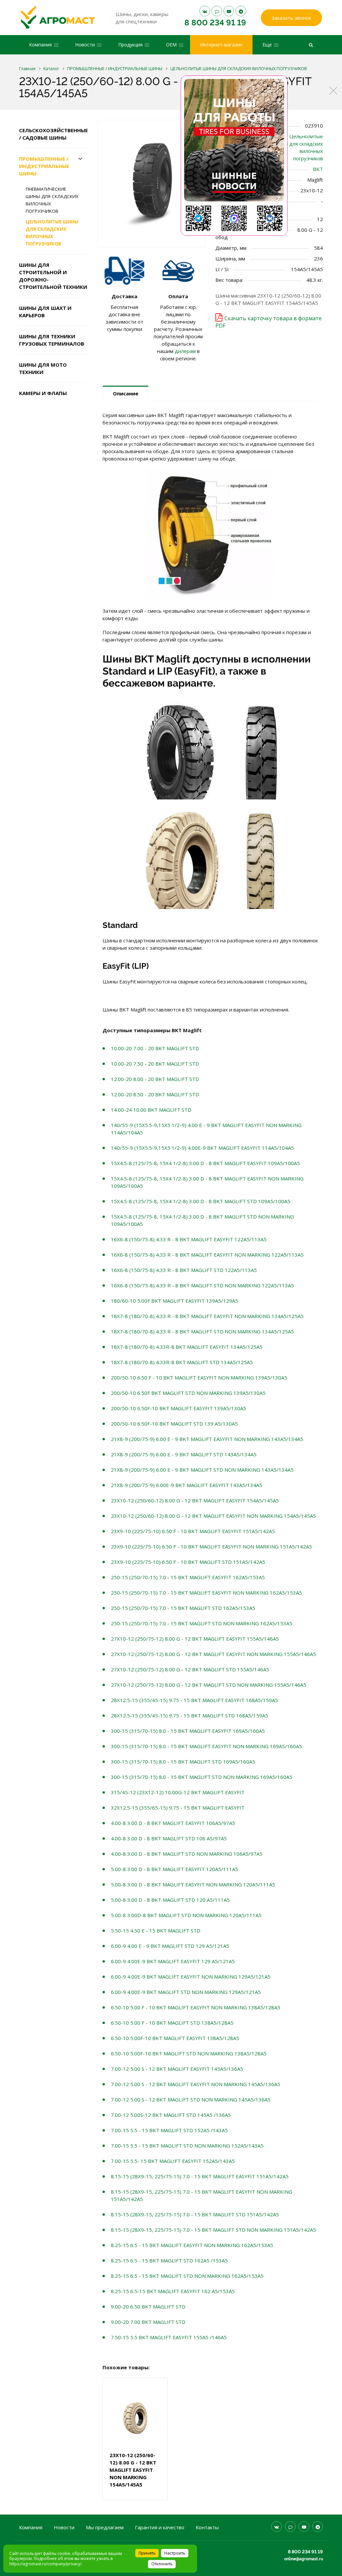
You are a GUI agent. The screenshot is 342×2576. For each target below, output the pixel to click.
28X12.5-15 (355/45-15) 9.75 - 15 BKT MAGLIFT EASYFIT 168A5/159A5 (194, 1700)
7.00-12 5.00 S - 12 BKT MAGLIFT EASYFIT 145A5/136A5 (177, 2069)
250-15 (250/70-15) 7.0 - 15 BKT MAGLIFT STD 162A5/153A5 (183, 1608)
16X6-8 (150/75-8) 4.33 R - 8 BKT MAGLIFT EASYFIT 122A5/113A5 (189, 1239)
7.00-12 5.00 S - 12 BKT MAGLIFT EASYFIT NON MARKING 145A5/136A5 (196, 2084)
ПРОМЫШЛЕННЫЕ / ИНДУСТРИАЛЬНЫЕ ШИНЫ (44, 166)
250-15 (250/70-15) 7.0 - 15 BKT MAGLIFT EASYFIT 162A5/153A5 (188, 1577)
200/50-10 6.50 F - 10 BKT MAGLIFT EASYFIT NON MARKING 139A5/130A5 (199, 1377)
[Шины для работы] (234, 156)
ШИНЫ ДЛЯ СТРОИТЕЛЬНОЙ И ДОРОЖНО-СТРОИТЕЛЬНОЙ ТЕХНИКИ (53, 276)
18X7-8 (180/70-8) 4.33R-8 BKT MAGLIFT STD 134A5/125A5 (182, 1362)
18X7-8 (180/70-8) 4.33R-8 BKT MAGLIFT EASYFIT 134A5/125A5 (187, 1347)
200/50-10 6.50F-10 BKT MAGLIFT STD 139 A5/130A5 (174, 1424)
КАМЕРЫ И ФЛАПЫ (43, 393)
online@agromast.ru (304, 2559)
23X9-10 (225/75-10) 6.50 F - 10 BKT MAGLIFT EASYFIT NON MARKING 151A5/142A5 (211, 1546)
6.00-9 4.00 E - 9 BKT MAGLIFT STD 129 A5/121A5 (170, 1946)
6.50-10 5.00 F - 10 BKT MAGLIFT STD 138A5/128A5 (172, 2023)
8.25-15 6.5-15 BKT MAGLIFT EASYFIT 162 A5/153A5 (173, 2291)
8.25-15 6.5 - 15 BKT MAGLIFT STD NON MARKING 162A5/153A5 (187, 2276)
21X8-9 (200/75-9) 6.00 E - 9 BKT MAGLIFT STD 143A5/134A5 (184, 1454)
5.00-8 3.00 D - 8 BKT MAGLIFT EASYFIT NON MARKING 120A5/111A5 (193, 1884)
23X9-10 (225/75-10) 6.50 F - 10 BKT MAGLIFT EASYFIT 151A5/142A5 (193, 1531)
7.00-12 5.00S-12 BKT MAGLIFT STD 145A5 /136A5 (171, 2115)
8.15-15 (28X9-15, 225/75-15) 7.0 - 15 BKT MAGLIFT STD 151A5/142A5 (195, 2214)
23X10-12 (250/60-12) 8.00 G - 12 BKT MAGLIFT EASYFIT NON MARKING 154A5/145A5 (213, 1516)
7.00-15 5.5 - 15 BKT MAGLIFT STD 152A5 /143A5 (169, 2130)
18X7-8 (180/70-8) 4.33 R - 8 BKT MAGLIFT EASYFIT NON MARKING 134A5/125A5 (207, 1316)
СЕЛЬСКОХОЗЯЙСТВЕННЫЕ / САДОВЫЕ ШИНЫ (53, 134)
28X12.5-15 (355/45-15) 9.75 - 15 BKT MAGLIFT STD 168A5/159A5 (190, 1715)
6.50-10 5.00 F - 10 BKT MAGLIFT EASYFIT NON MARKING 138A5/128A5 (196, 2007)
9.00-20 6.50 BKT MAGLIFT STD (148, 2307)
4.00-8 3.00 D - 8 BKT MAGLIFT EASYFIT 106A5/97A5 (173, 1823)
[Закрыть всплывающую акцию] (333, 90)
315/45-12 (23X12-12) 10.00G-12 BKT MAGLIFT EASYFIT (178, 1792)
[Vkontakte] (205, 11)
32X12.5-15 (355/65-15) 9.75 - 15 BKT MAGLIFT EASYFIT (178, 1808)
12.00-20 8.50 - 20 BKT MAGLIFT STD (155, 1094)
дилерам (185, 351)
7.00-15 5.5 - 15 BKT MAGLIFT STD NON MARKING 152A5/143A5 (187, 2146)
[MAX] (217, 11)
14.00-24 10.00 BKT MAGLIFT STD (151, 1110)
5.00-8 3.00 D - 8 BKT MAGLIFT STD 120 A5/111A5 (170, 1900)
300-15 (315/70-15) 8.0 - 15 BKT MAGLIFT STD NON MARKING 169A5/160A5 (202, 1777)
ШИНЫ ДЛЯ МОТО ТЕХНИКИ (43, 368)
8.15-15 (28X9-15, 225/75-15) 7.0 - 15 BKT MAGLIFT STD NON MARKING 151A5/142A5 (213, 2230)
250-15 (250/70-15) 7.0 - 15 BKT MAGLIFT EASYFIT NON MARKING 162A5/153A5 (206, 1593)
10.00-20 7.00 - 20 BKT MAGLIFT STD (155, 1048)
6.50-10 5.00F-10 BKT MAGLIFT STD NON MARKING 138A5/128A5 (189, 2053)
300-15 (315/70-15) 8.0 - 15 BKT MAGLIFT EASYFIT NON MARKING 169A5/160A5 (206, 1746)
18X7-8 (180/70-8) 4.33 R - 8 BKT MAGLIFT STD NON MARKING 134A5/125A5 (202, 1331)
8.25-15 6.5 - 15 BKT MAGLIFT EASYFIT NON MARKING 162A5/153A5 (192, 2245)
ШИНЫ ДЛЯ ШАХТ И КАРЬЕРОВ (45, 312)
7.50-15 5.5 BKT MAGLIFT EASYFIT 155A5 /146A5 (169, 2337)
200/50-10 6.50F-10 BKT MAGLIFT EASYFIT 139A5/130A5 (179, 1408)
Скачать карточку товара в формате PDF (269, 322)
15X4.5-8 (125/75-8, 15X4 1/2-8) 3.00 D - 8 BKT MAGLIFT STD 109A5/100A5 (201, 1201)
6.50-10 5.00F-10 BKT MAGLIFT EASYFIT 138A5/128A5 (175, 2038)
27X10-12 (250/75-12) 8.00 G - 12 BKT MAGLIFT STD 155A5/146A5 (190, 1669)
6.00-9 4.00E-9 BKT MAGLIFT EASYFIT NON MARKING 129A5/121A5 (191, 1977)
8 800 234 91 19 (215, 23)
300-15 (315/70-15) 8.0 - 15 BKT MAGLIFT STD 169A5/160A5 (183, 1762)
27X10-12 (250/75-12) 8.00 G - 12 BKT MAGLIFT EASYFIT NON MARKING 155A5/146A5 (213, 1654)
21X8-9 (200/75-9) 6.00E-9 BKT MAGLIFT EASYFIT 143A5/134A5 (187, 1485)
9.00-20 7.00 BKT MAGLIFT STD (148, 2322)
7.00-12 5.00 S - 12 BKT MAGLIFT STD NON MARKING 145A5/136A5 (191, 2099)
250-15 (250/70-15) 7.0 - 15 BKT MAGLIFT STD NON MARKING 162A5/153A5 (202, 1623)
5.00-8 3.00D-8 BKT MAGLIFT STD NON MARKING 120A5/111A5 (186, 1915)
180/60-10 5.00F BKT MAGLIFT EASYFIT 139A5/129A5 (175, 1301)
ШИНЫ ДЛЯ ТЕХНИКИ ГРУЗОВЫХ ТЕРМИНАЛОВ (52, 340)
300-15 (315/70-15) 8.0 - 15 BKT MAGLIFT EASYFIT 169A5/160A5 (188, 1731)
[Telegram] (241, 11)
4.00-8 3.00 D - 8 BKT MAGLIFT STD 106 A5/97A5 (169, 1838)
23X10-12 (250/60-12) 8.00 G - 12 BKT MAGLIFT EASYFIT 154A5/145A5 (195, 1500)
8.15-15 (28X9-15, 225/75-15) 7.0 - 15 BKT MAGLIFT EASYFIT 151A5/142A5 (200, 2176)
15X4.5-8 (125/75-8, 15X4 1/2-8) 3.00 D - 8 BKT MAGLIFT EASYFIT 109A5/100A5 (205, 1163)
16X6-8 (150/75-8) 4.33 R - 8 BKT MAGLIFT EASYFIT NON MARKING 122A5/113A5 (207, 1255)
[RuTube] (229, 11)
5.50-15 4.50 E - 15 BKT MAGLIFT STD (156, 1930)
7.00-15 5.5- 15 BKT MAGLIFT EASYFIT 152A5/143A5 (173, 2161)
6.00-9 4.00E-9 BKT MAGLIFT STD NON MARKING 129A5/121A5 (186, 1992)
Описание (126, 393)
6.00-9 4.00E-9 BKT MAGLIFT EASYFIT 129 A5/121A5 (173, 1961)
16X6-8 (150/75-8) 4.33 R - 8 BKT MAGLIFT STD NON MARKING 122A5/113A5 (202, 1285)
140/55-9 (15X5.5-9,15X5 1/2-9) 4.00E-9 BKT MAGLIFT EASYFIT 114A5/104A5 (202, 1148)
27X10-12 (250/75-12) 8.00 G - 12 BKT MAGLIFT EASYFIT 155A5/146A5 (195, 1639)
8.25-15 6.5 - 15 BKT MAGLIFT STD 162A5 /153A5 (169, 2260)
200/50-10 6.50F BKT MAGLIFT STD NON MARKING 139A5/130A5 (188, 1393)
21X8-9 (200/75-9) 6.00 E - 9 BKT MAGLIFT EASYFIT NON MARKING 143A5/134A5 (207, 1439)
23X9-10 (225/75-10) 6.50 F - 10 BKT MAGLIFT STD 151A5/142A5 (188, 1562)
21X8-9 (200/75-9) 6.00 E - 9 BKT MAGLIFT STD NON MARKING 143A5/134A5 (202, 1470)
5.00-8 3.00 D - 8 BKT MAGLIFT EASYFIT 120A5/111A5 (175, 1869)
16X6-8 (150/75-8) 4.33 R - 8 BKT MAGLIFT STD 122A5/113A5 (184, 1270)
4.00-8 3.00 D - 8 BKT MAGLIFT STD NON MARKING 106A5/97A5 (187, 1854)
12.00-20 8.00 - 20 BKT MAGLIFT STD (155, 1079)
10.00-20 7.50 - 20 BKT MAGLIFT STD (155, 1064)
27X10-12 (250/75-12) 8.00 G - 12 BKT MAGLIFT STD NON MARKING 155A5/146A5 (209, 1685)
